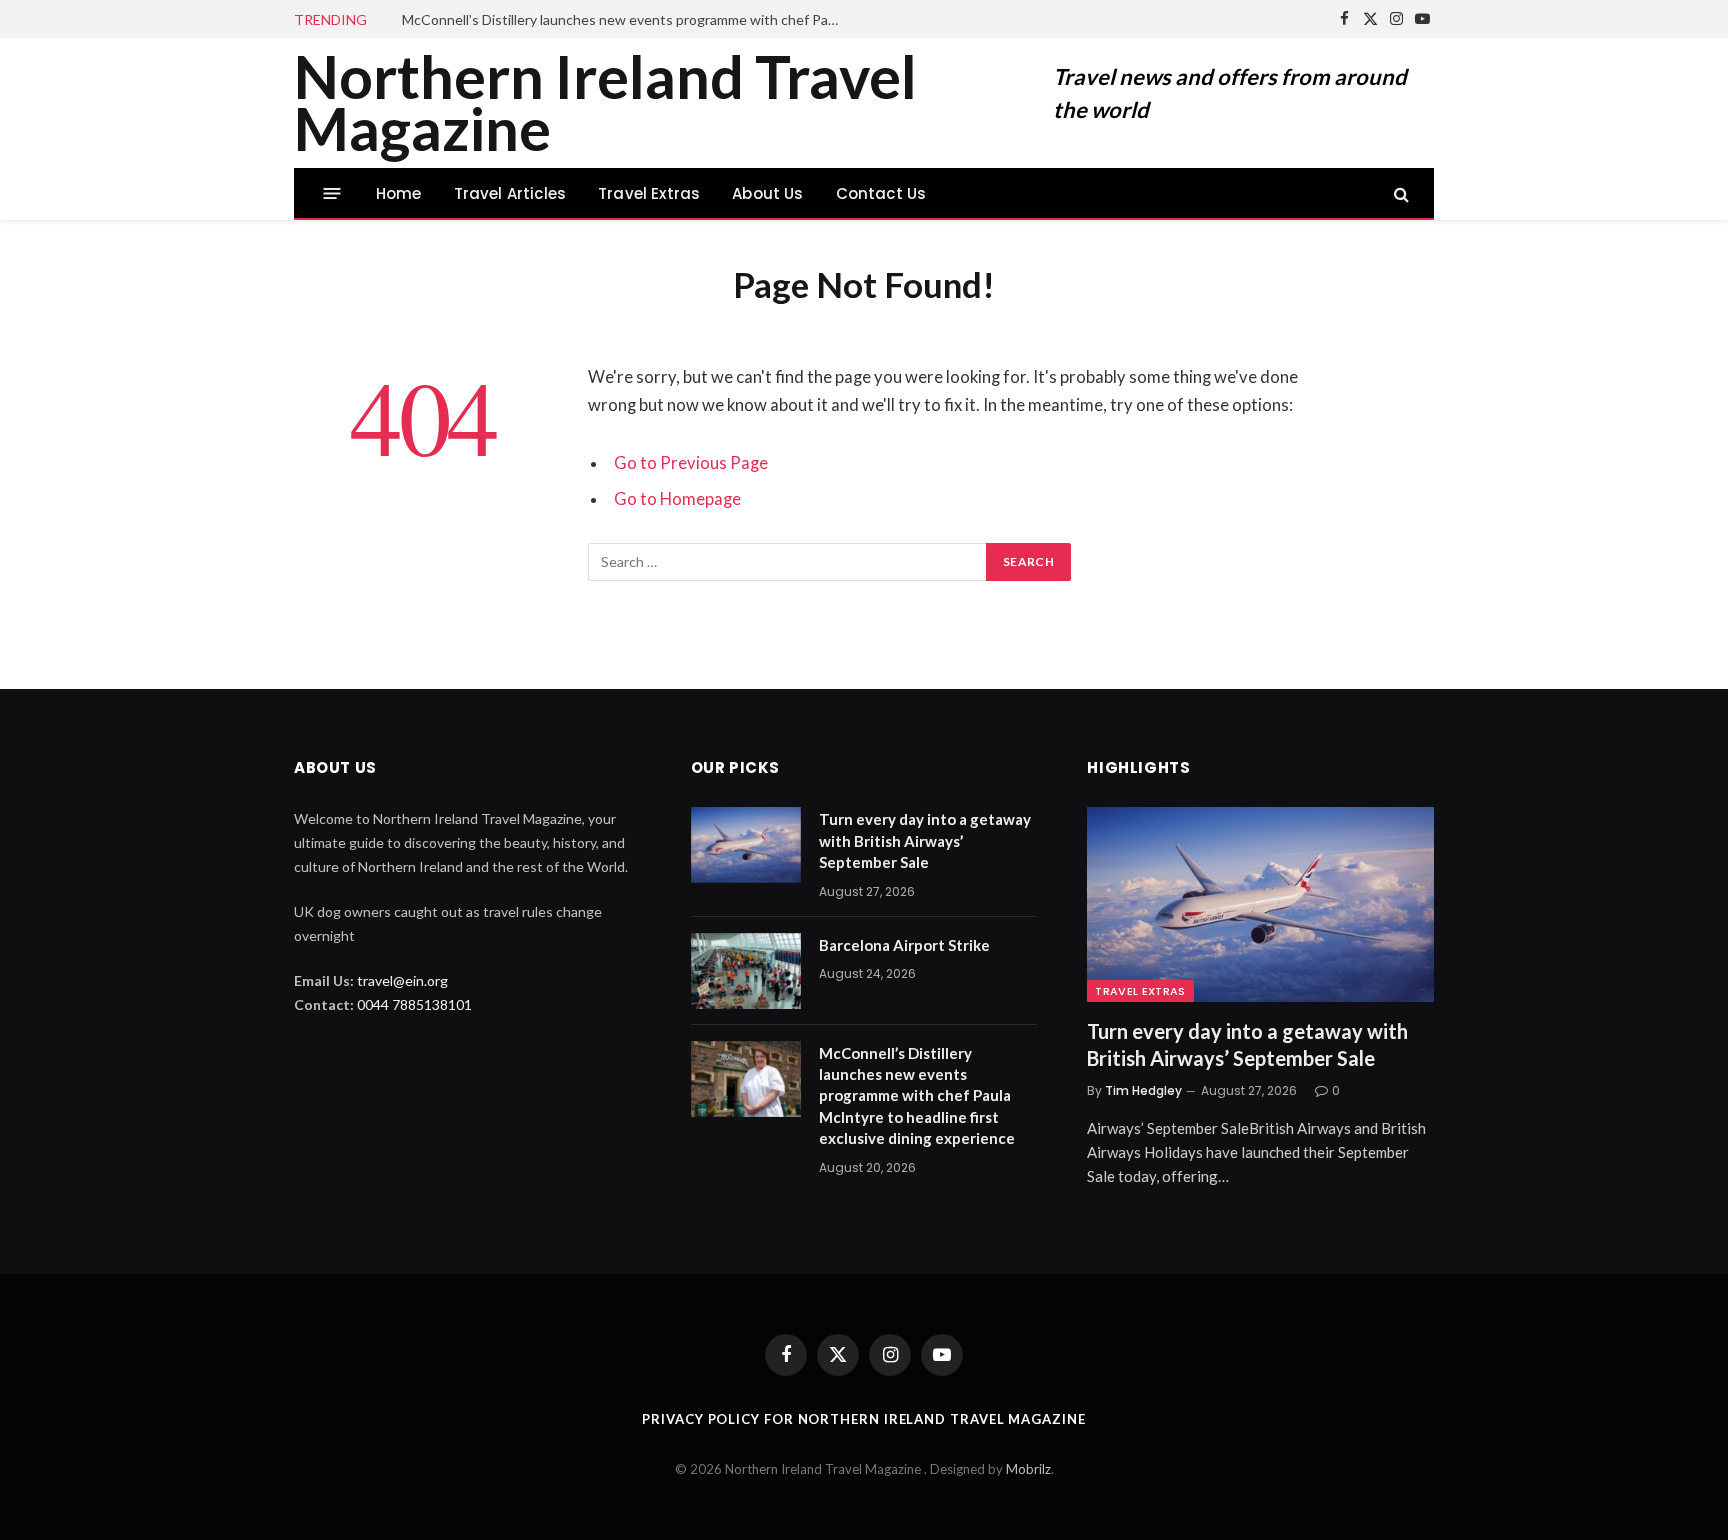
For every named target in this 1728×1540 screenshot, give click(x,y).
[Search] (1399, 193)
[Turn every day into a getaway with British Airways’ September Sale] (746, 845)
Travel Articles (510, 193)
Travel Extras (649, 193)
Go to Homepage (677, 499)
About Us (767, 193)
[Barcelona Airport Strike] (746, 971)
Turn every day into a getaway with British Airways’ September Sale (925, 840)
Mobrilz (1028, 1469)
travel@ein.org (402, 980)
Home (399, 193)
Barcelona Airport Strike (904, 945)
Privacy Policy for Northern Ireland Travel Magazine (863, 1419)
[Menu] (332, 193)
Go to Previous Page (691, 463)
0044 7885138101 (414, 1004)
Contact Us (881, 193)
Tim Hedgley (1143, 1090)
